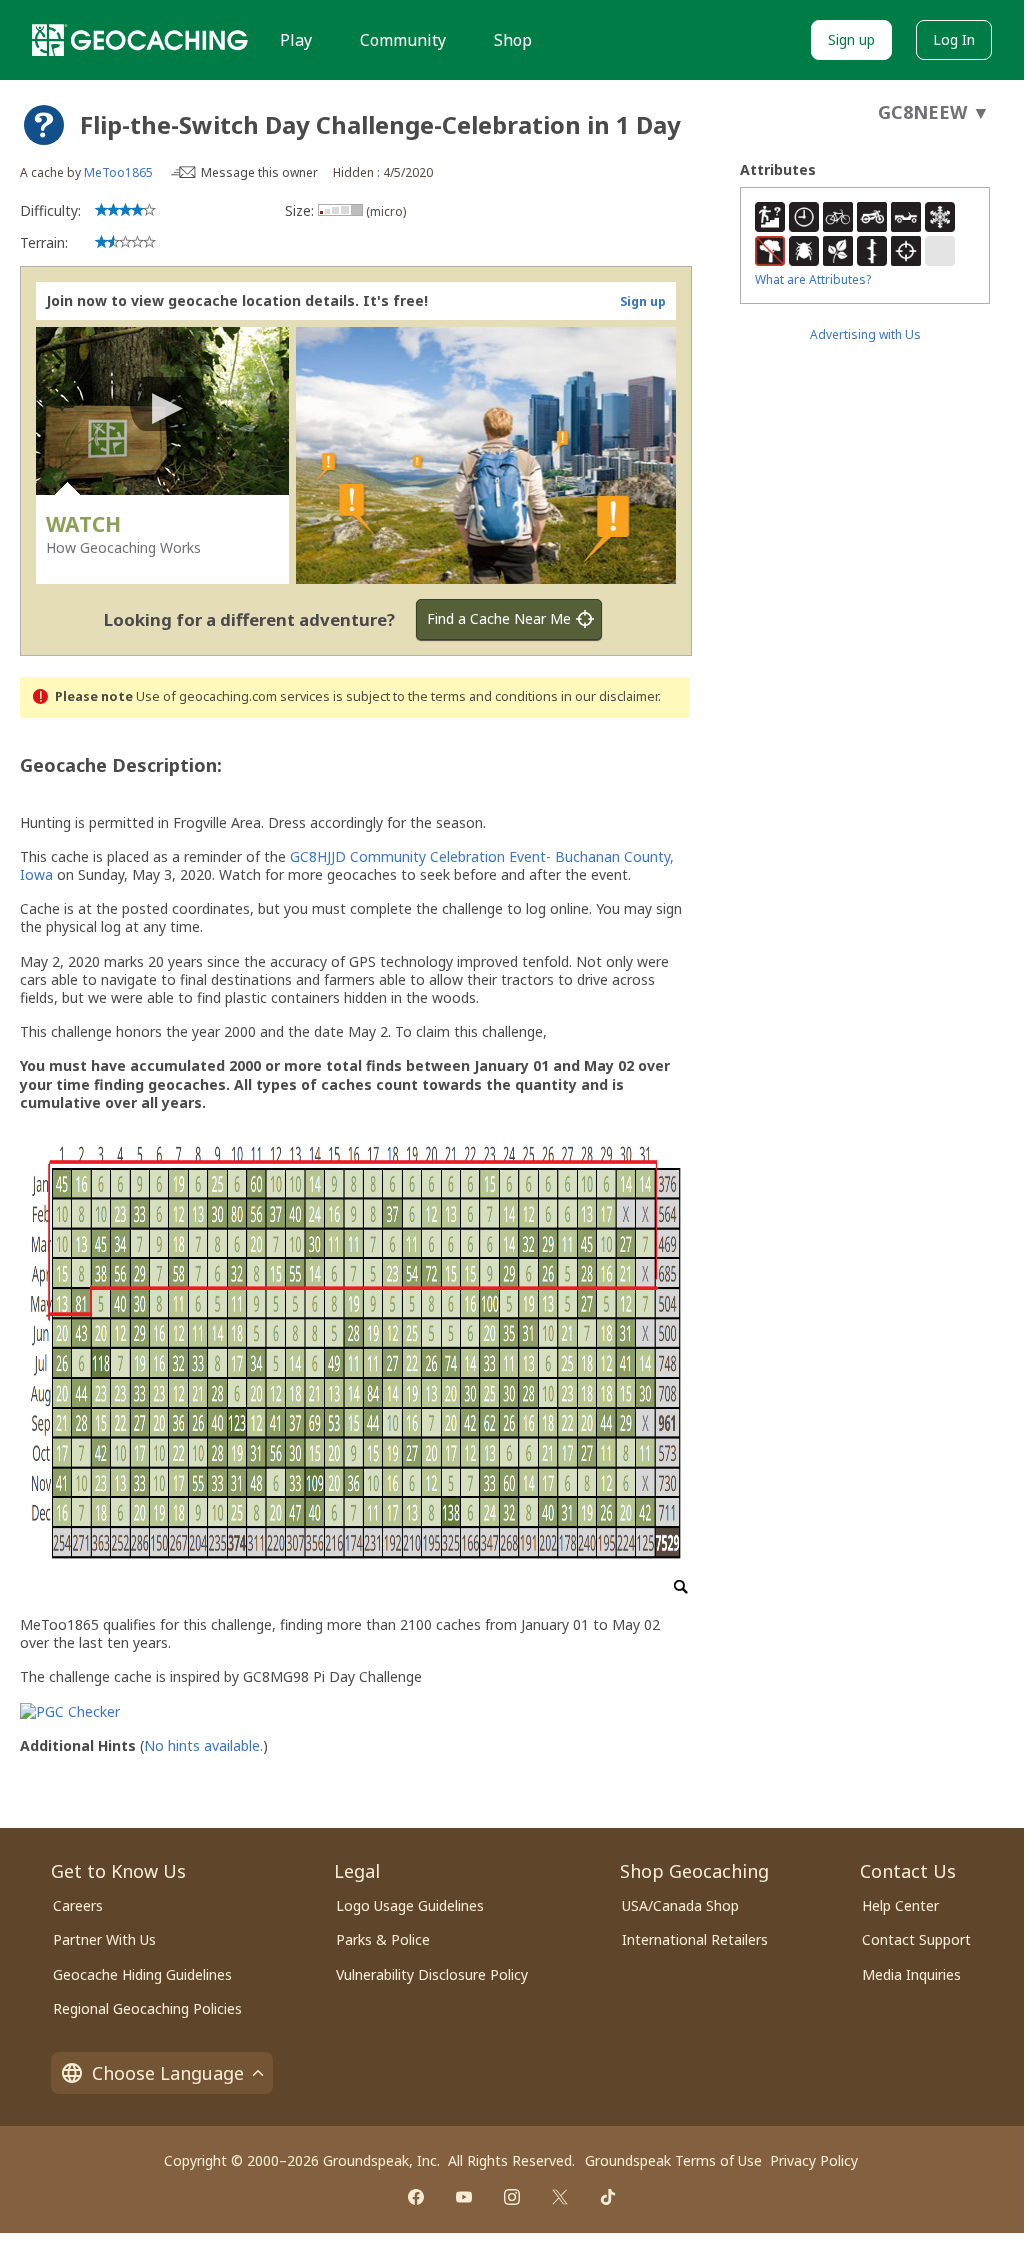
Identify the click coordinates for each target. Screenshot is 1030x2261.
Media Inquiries (911, 1974)
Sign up (851, 39)
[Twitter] (560, 2197)
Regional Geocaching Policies (147, 2008)
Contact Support (916, 1939)
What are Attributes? (813, 279)
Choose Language (168, 2073)
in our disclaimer (609, 696)
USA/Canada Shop (680, 1905)
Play (296, 40)
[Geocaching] (140, 40)
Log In (954, 39)
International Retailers (695, 1939)
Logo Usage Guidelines (410, 1905)
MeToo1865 (118, 172)
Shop (513, 40)
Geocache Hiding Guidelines (142, 1974)
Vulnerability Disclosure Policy (432, 1974)
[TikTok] (608, 2197)
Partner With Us (104, 1939)
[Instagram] (512, 2197)
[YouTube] (464, 2197)
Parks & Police (383, 1939)
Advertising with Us (865, 334)
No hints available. (203, 1745)
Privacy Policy (814, 2160)
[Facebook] (416, 2197)
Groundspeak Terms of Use (673, 2160)
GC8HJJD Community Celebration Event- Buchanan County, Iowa (347, 865)
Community (403, 40)
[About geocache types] (44, 125)
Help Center (900, 1905)
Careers (78, 1905)
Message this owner (259, 172)
